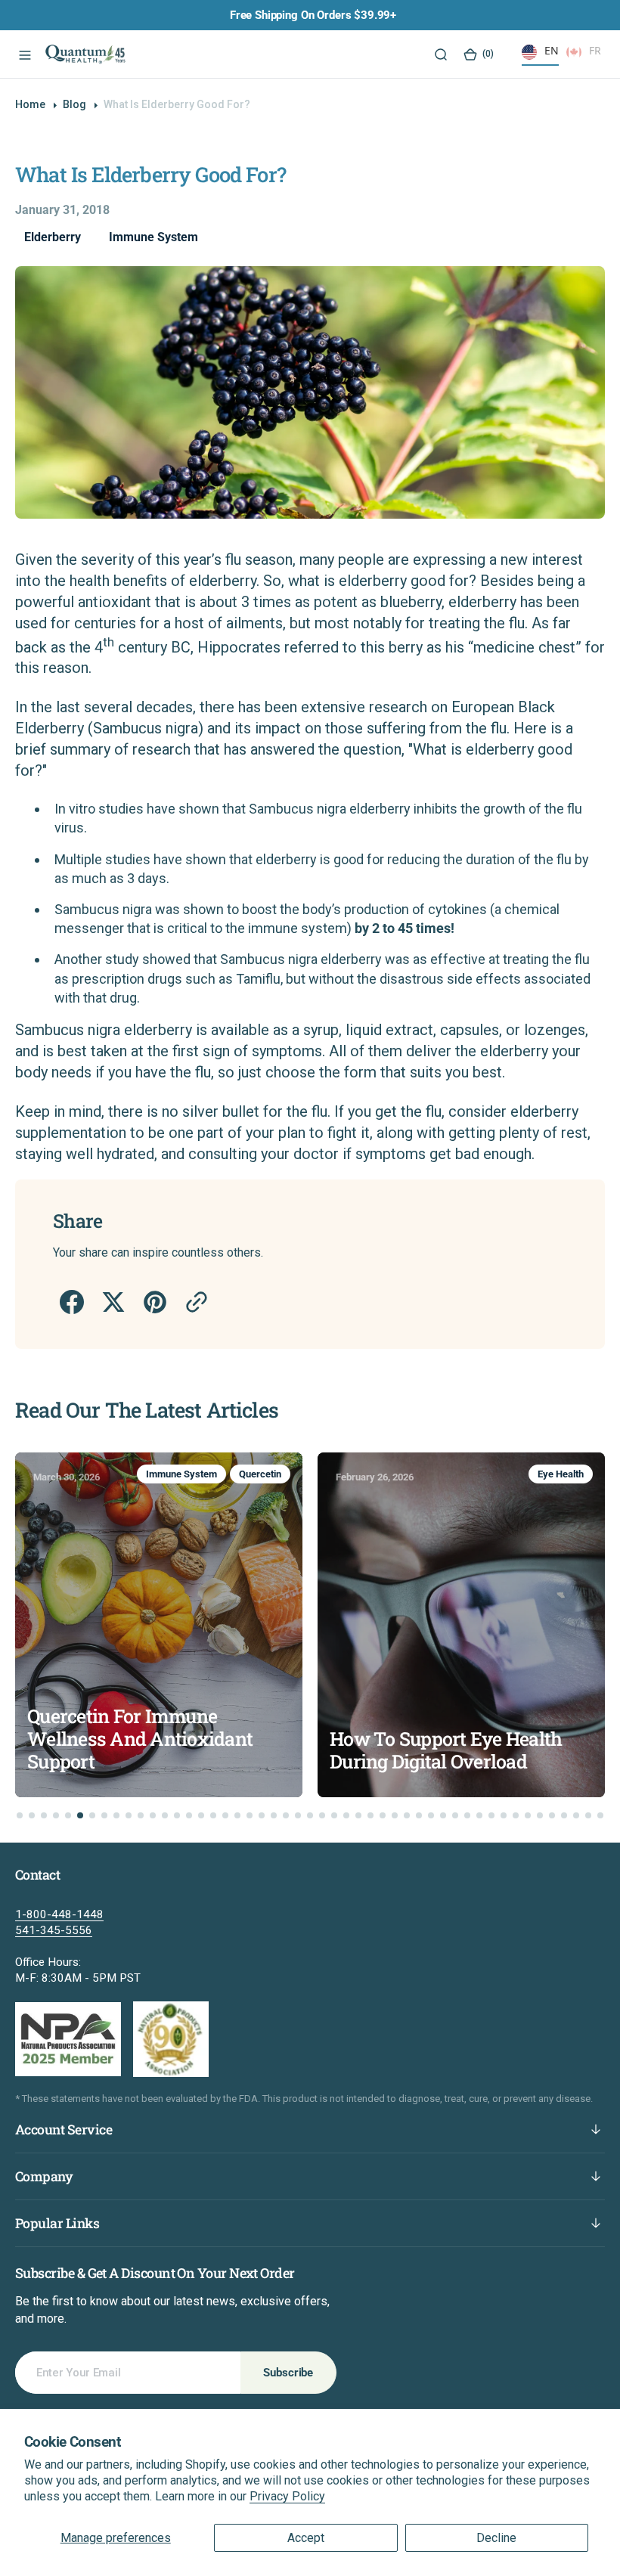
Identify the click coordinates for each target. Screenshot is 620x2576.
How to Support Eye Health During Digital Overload (198, 1750)
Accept (306, 2538)
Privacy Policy (287, 2496)
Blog (74, 104)
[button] (23, 54)
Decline (496, 2538)
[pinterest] (154, 1302)
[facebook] (71, 1302)
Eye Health (313, 1474)
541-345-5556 (54, 1930)
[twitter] (112, 1302)
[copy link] (195, 1302)
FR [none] (595, 50)
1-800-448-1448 (59, 1914)
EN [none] (552, 50)
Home (30, 104)
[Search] (440, 54)
